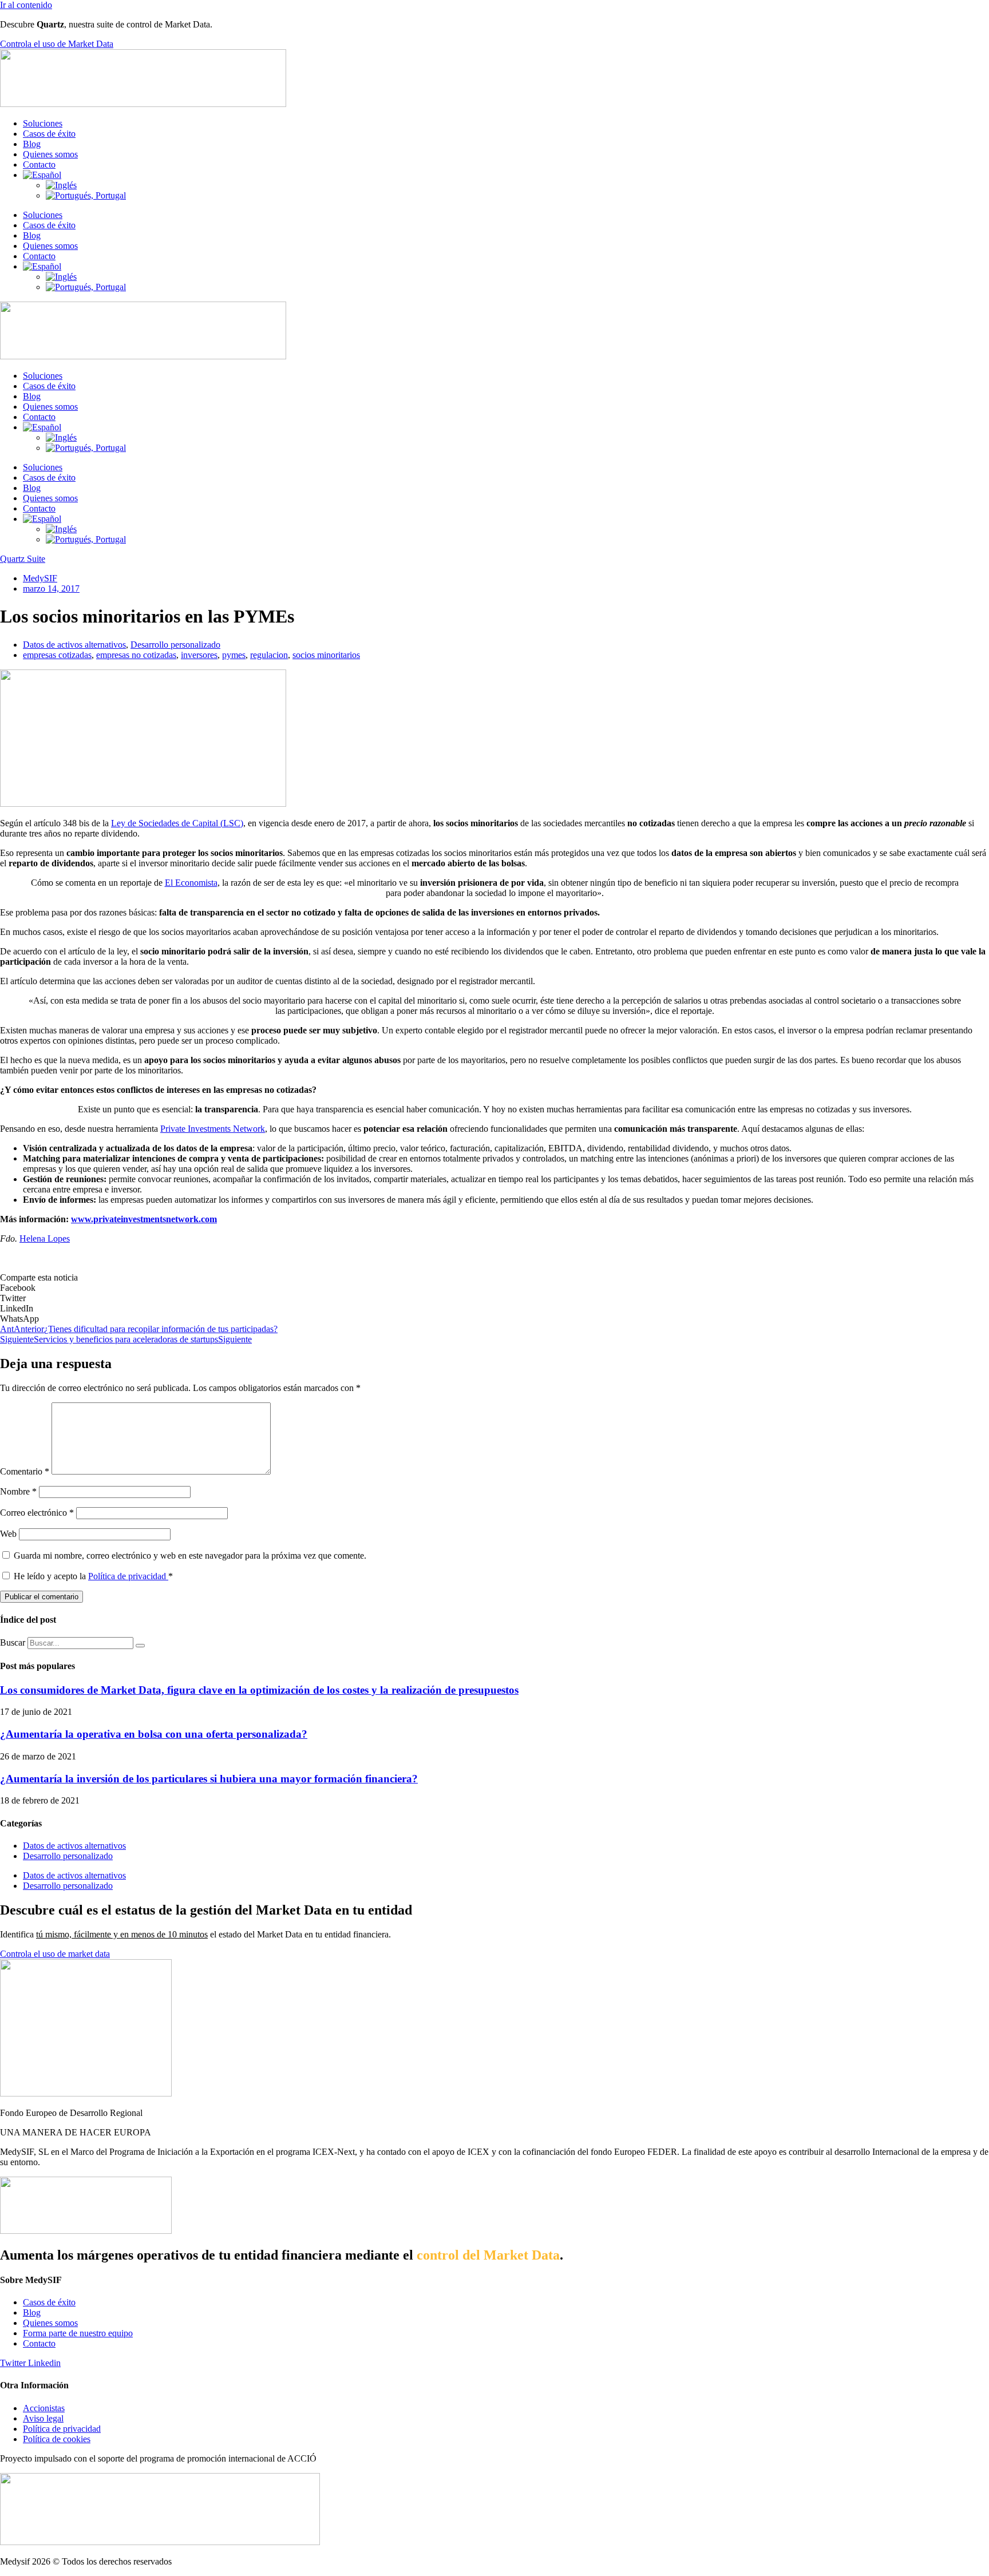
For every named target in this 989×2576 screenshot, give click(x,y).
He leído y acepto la (93, 1576)
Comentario (25, 1471)
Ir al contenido (26, 5)
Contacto (39, 165)
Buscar (13, 1642)
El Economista (191, 883)
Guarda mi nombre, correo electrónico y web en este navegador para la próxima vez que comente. (190, 1555)
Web (8, 1534)
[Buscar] (140, 1646)
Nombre (18, 1491)
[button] (494, 1288)
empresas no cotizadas (136, 655)
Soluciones (43, 123)
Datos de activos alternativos (74, 645)
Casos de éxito (49, 134)
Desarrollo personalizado (175, 645)
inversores (199, 655)
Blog (32, 144)
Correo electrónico (37, 1513)
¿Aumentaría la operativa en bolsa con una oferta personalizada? (154, 1734)
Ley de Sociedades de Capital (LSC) (177, 823)
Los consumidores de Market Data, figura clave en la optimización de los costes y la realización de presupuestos (259, 1690)
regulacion (269, 655)
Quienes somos (50, 154)
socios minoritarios (326, 655)
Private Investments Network (213, 1129)
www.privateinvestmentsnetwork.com (144, 1219)
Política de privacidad (128, 1576)
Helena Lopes (45, 1239)
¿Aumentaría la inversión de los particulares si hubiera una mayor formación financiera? (209, 1779)
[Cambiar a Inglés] (61, 185)
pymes (234, 655)
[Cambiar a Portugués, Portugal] (86, 195)
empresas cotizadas (57, 655)
